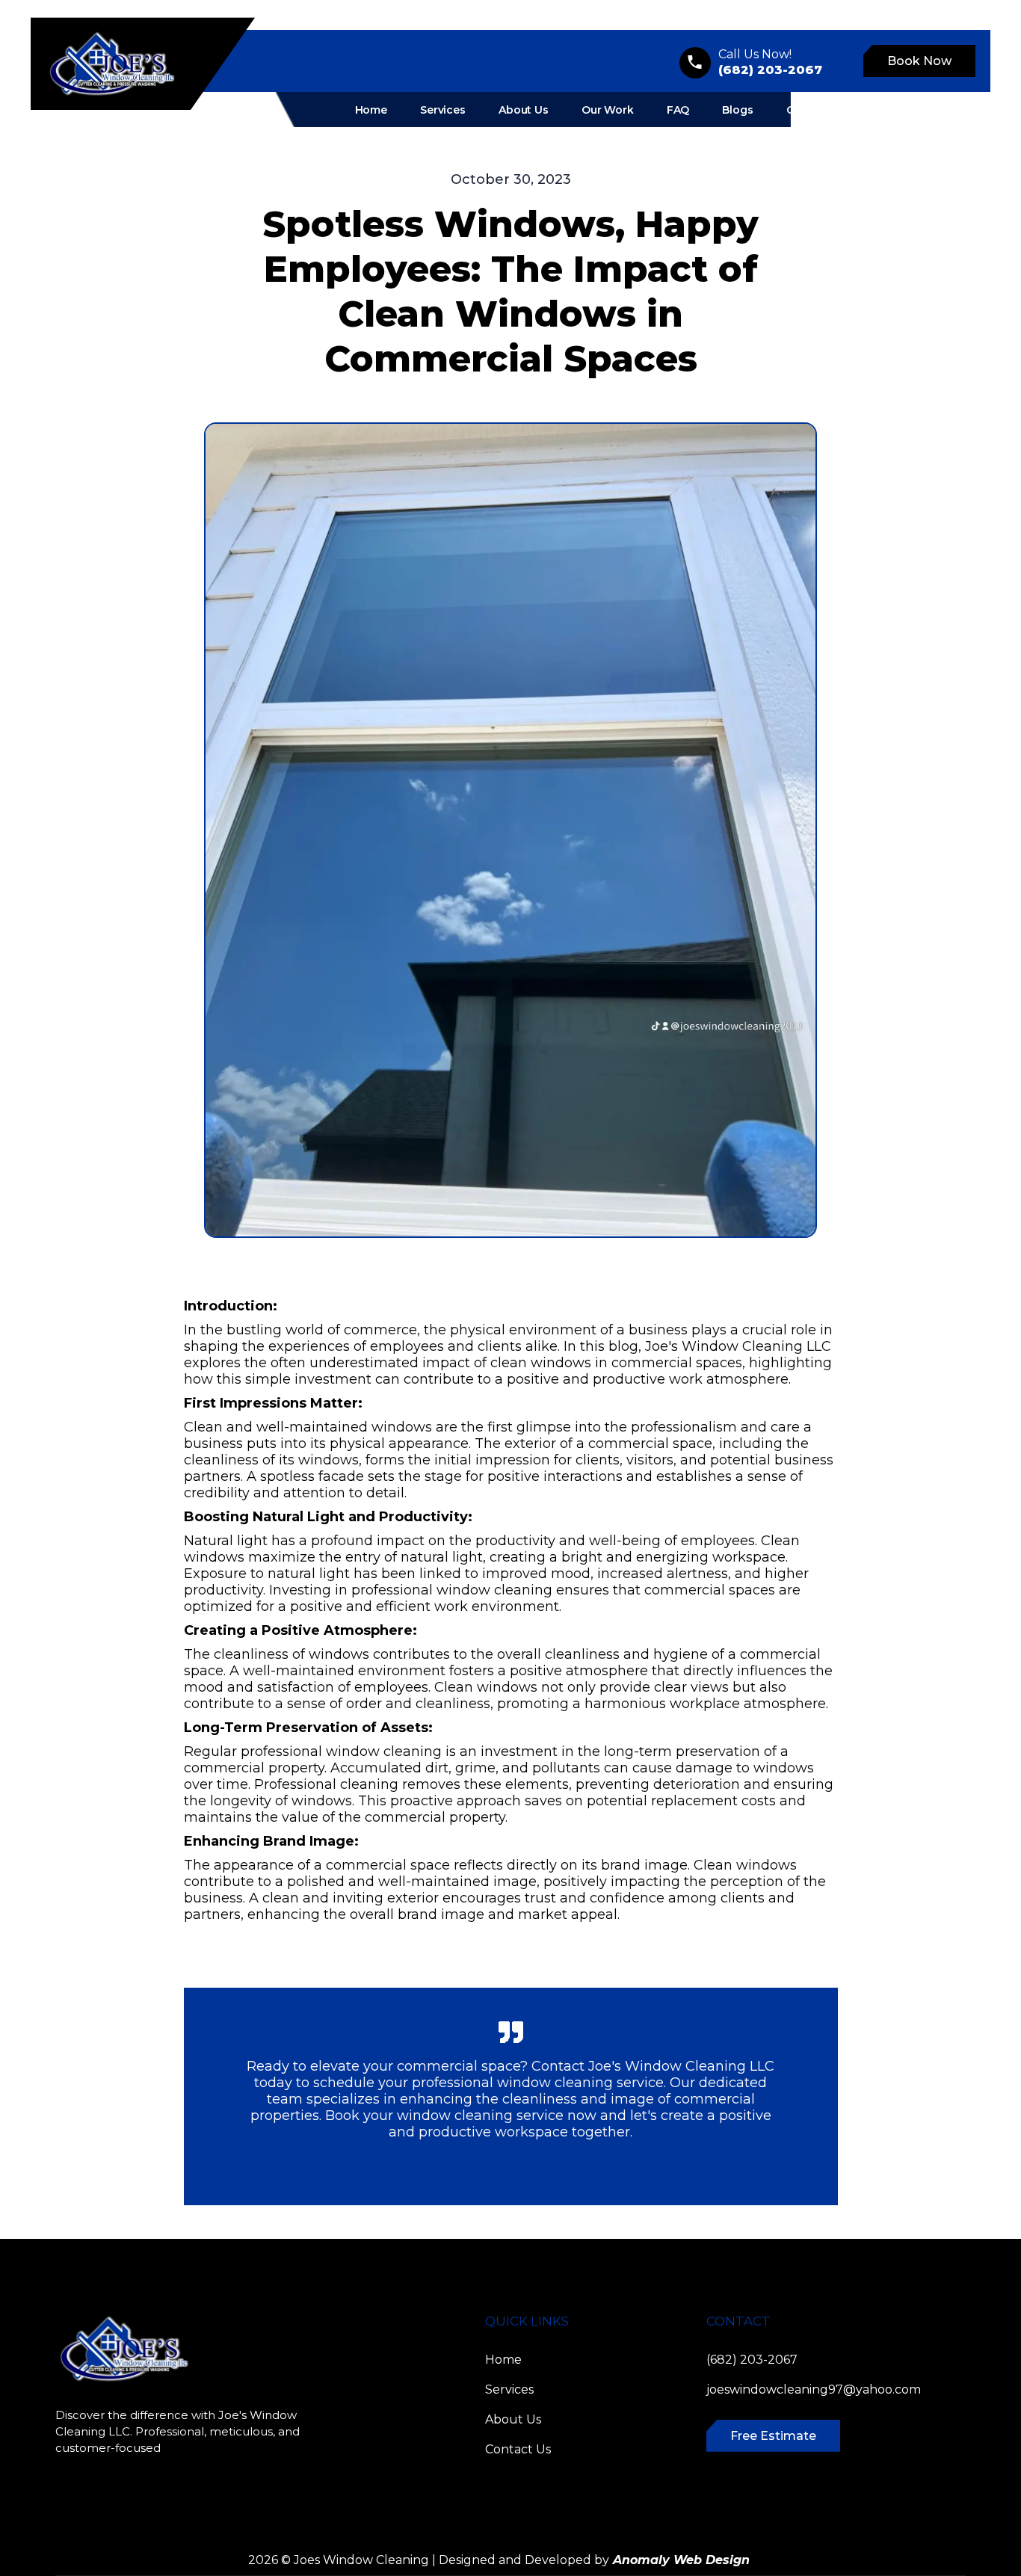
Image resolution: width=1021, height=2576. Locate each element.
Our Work (608, 110)
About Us (524, 110)
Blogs (737, 110)
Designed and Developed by (594, 2560)
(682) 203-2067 (752, 2360)
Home (371, 110)
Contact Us (817, 110)
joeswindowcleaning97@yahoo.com (814, 2389)
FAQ (678, 110)
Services (443, 110)
